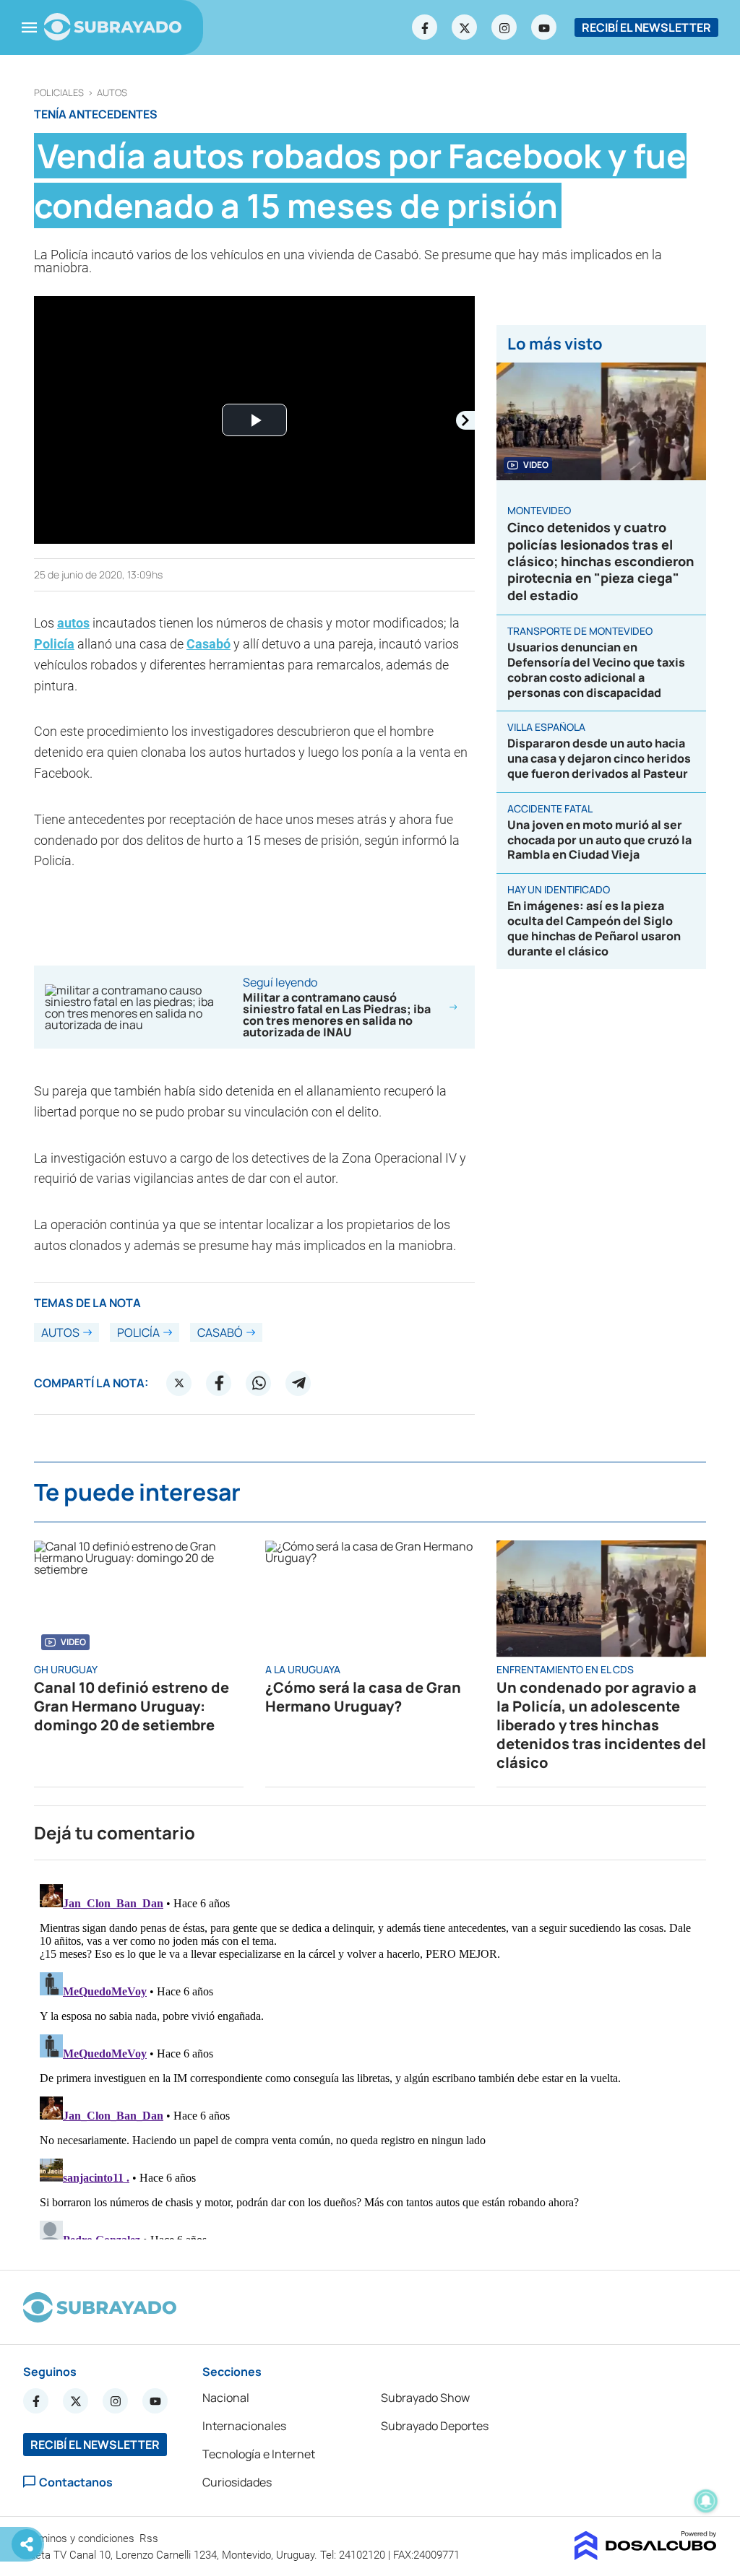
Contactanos (76, 2482)
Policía (54, 644)
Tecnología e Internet (259, 2454)
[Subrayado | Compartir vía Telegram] (298, 1383)
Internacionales (244, 2426)
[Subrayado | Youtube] (544, 27)
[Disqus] (370, 2059)
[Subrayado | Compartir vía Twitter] (179, 1383)
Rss (150, 2538)
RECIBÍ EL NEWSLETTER (646, 27)
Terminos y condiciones (80, 2538)
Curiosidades (237, 2482)
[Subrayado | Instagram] (504, 27)
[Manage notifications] (706, 2501)
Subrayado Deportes (435, 2426)
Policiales (59, 93)
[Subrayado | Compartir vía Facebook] (219, 1383)
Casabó (208, 644)
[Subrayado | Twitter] (465, 27)
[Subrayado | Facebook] (425, 27)
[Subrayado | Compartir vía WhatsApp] (259, 1383)
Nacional (226, 2398)
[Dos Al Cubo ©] (646, 2556)
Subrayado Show (425, 2398)
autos (112, 93)
